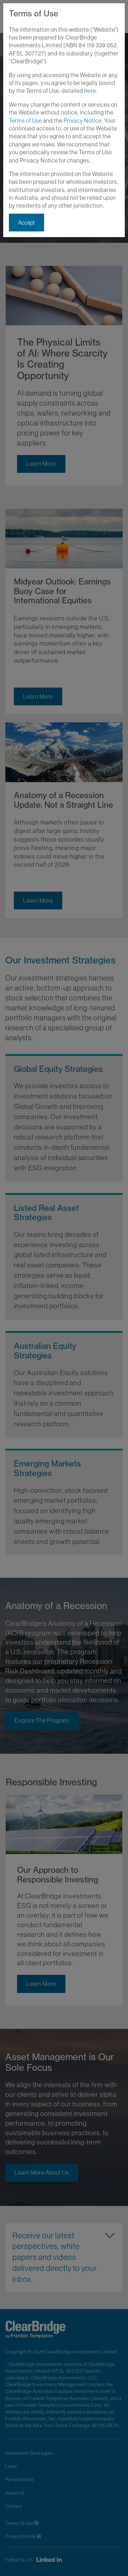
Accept (26, 223)
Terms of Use (25, 121)
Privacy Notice (83, 121)
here (90, 91)
